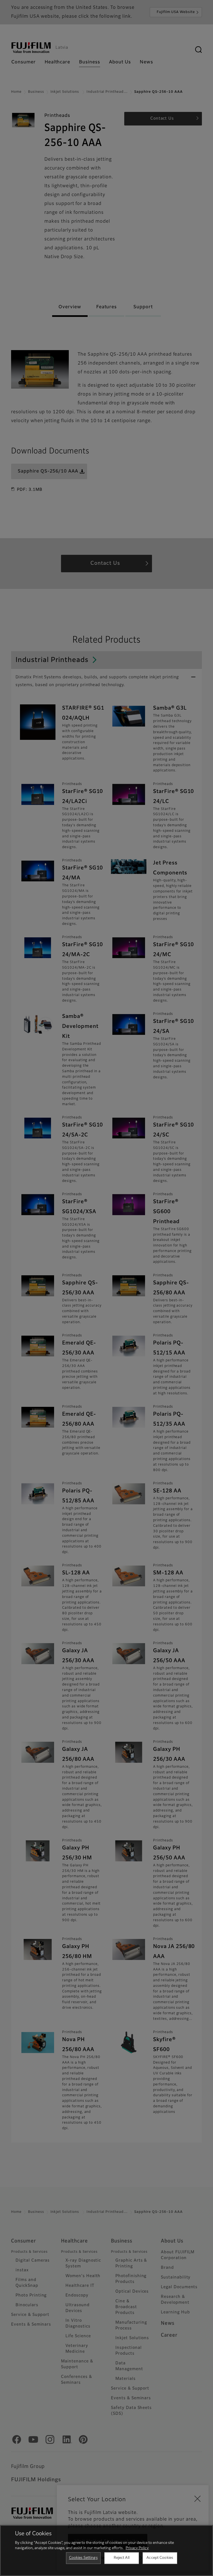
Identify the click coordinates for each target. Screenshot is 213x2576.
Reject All (122, 2558)
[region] (106, 2551)
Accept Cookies (160, 2558)
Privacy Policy (137, 2548)
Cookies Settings (83, 2558)
